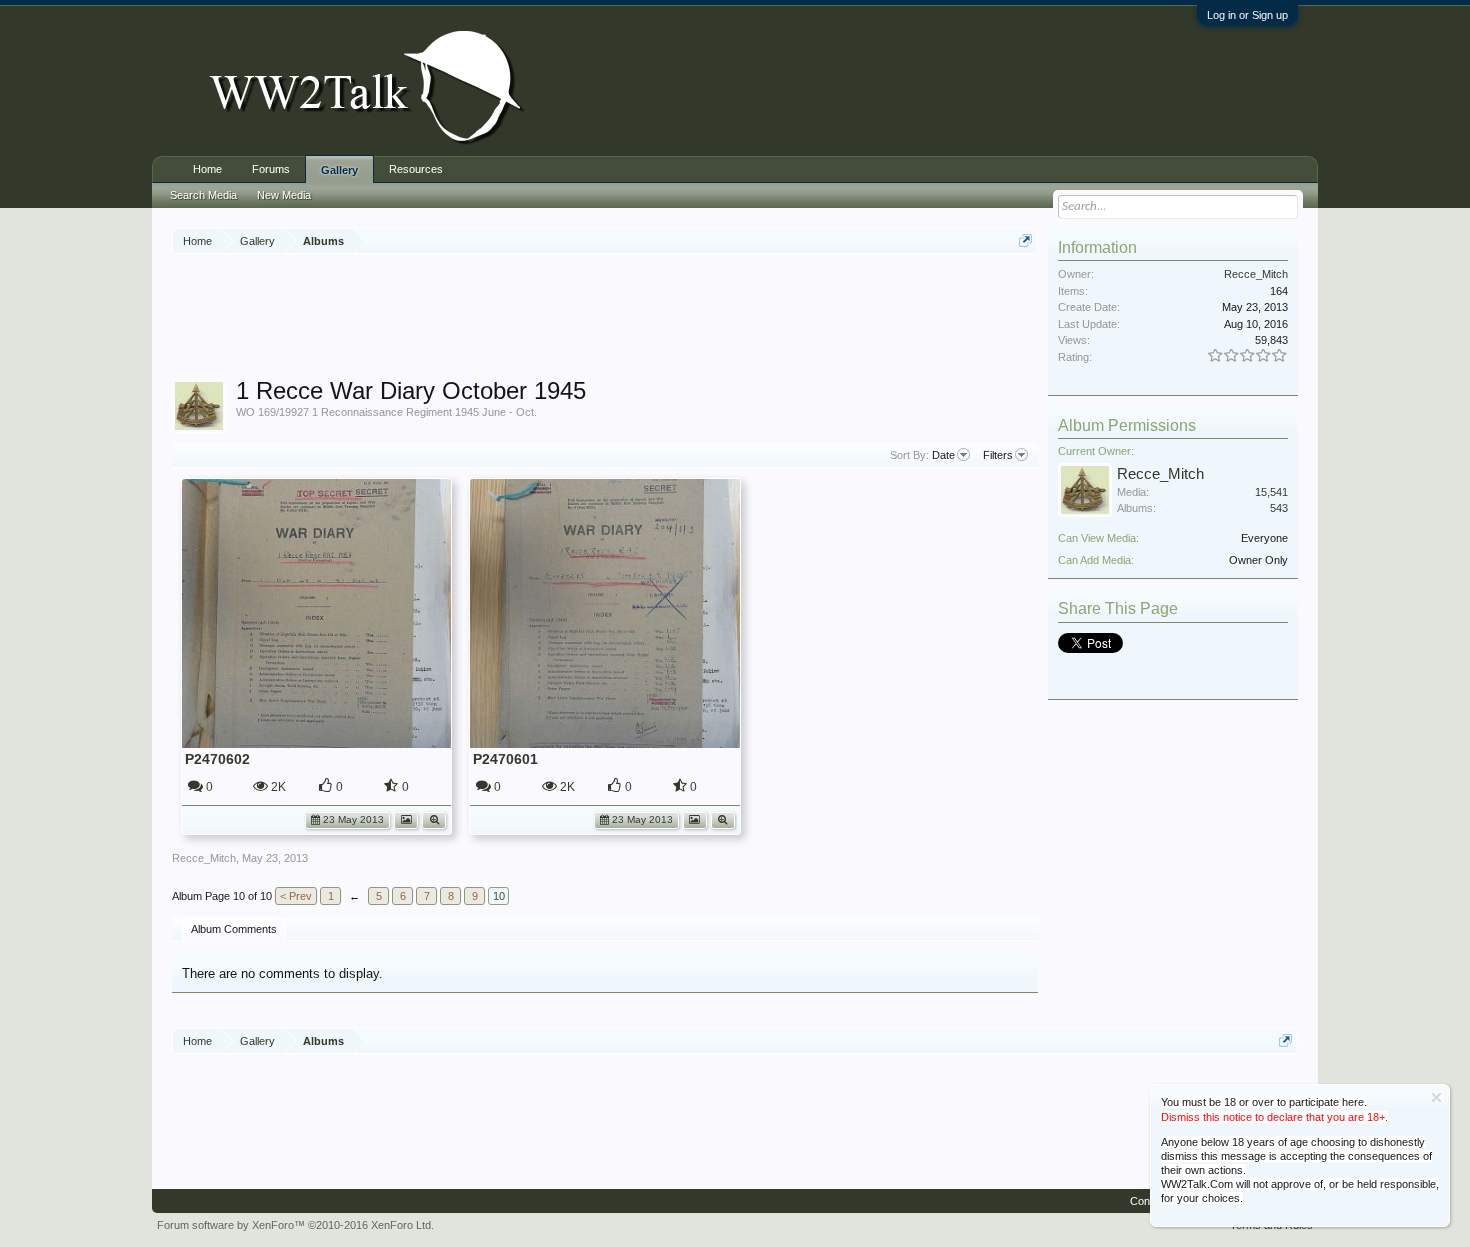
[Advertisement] (605, 319)
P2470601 (505, 759)
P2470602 (217, 759)
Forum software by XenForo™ (295, 1225)
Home (207, 169)
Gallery (339, 170)
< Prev (296, 896)
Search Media (203, 195)
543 (1279, 508)
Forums (271, 169)
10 (499, 896)
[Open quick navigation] (1025, 240)
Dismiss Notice (1436, 1097)
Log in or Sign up (1247, 15)
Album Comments (234, 929)
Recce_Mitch (204, 858)
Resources (416, 169)
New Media (284, 195)
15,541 (1271, 492)
